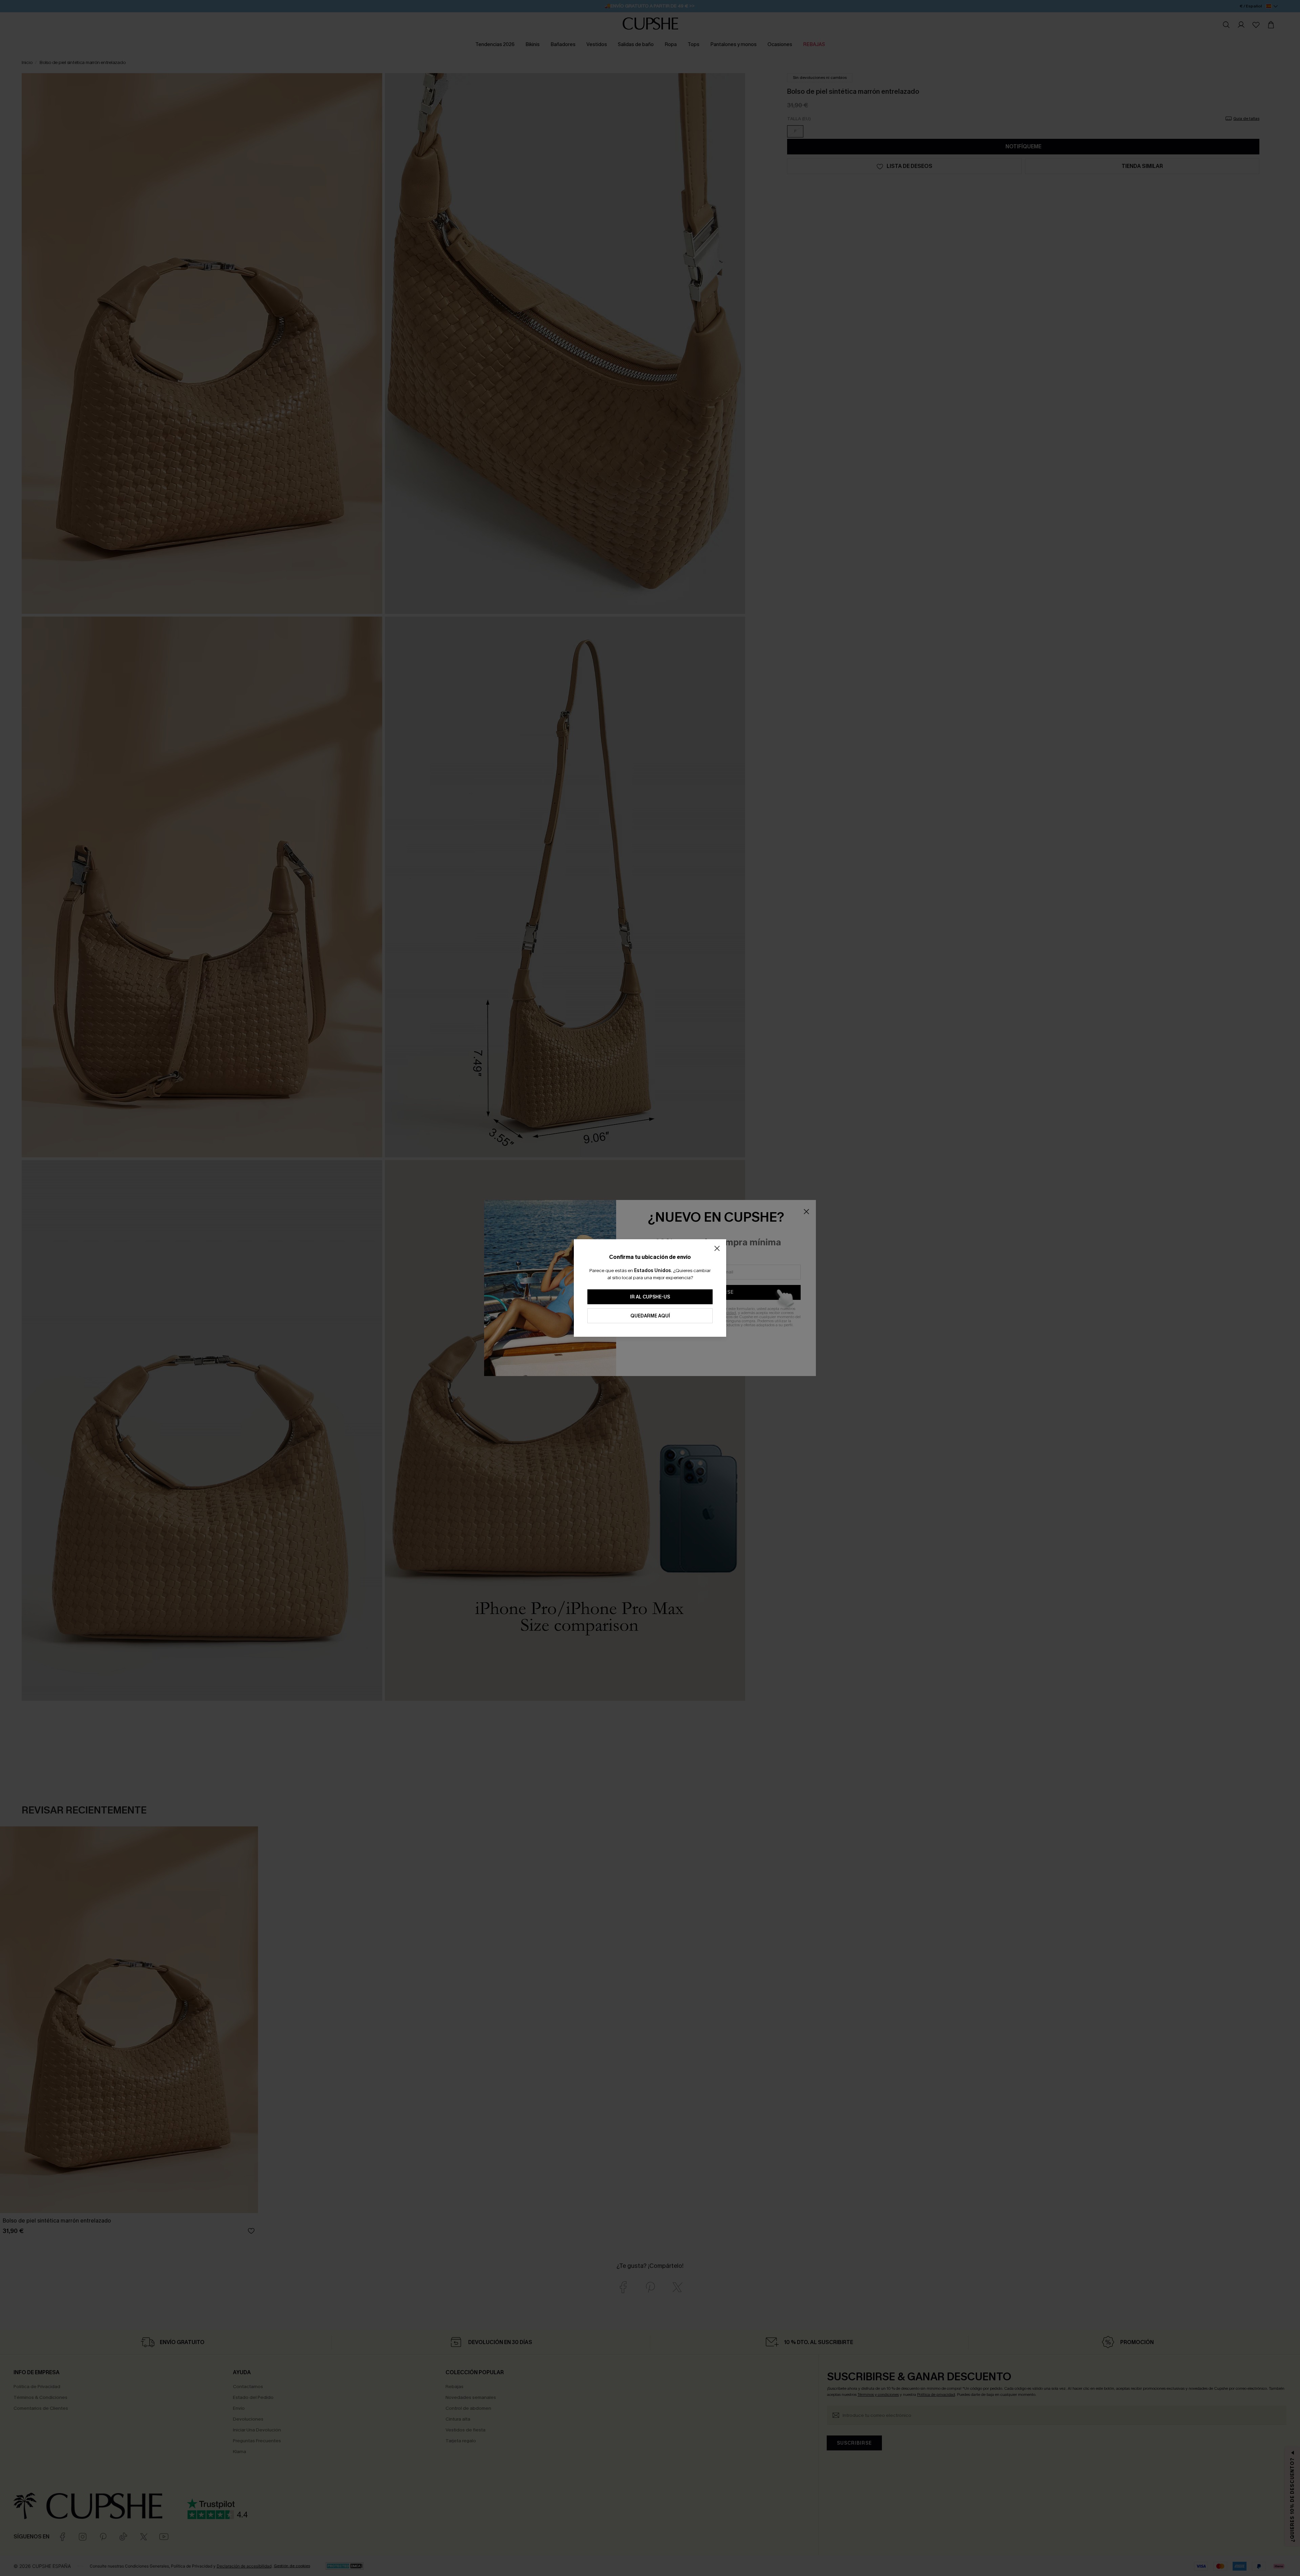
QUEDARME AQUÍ (650, 1316)
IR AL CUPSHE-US (650, 1297)
